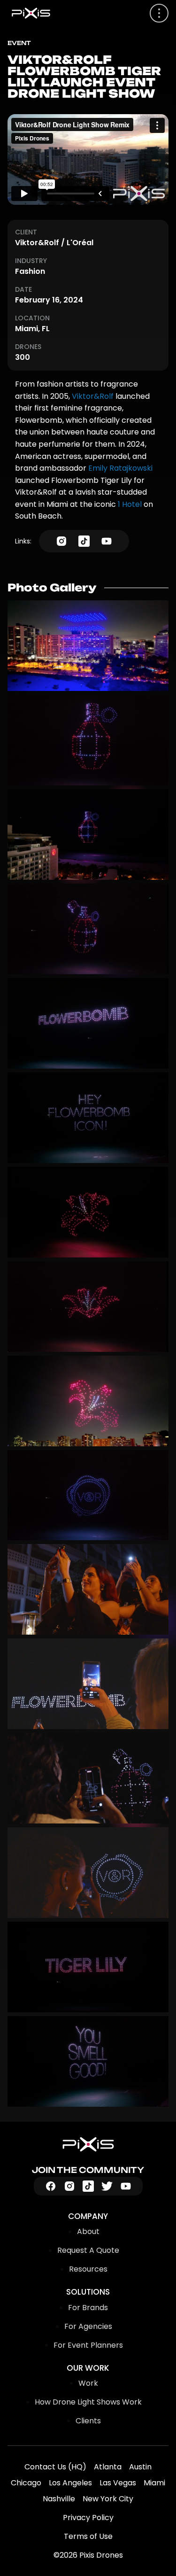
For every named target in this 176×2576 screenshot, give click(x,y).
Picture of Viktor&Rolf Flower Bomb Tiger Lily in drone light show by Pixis (88, 834)
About (88, 2231)
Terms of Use (88, 2536)
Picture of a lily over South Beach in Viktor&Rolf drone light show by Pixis (88, 1401)
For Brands (88, 2308)
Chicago (26, 2483)
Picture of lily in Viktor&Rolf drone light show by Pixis (88, 1212)
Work (88, 2383)
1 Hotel (130, 504)
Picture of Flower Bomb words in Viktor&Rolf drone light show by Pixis (88, 1023)
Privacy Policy (88, 2518)
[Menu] (159, 13)
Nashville (59, 2499)
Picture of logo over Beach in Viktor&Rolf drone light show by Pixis (88, 1495)
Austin (140, 2467)
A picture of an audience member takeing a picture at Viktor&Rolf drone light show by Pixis (88, 1778)
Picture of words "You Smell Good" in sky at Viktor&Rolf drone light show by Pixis (88, 2061)
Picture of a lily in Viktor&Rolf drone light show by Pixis (88, 1307)
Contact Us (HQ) (55, 2467)
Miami (154, 2483)
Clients (88, 2421)
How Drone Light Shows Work (88, 2402)
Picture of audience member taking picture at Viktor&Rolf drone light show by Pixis (88, 1684)
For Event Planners (88, 2345)
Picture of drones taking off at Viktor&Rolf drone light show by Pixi (88, 646)
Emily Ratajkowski (120, 468)
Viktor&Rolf (93, 396)
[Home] (88, 2144)
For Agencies (88, 2326)
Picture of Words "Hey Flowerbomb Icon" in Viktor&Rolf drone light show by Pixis (88, 1118)
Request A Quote (88, 2250)
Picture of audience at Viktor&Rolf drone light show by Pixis (88, 1589)
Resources (88, 2269)
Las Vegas (118, 2483)
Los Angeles (70, 2483)
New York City (108, 2499)
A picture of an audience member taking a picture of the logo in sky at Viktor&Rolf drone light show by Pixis (88, 1873)
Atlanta (108, 2467)
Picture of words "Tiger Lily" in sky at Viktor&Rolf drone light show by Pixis (88, 1967)
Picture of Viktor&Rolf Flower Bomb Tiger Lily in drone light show (88, 740)
